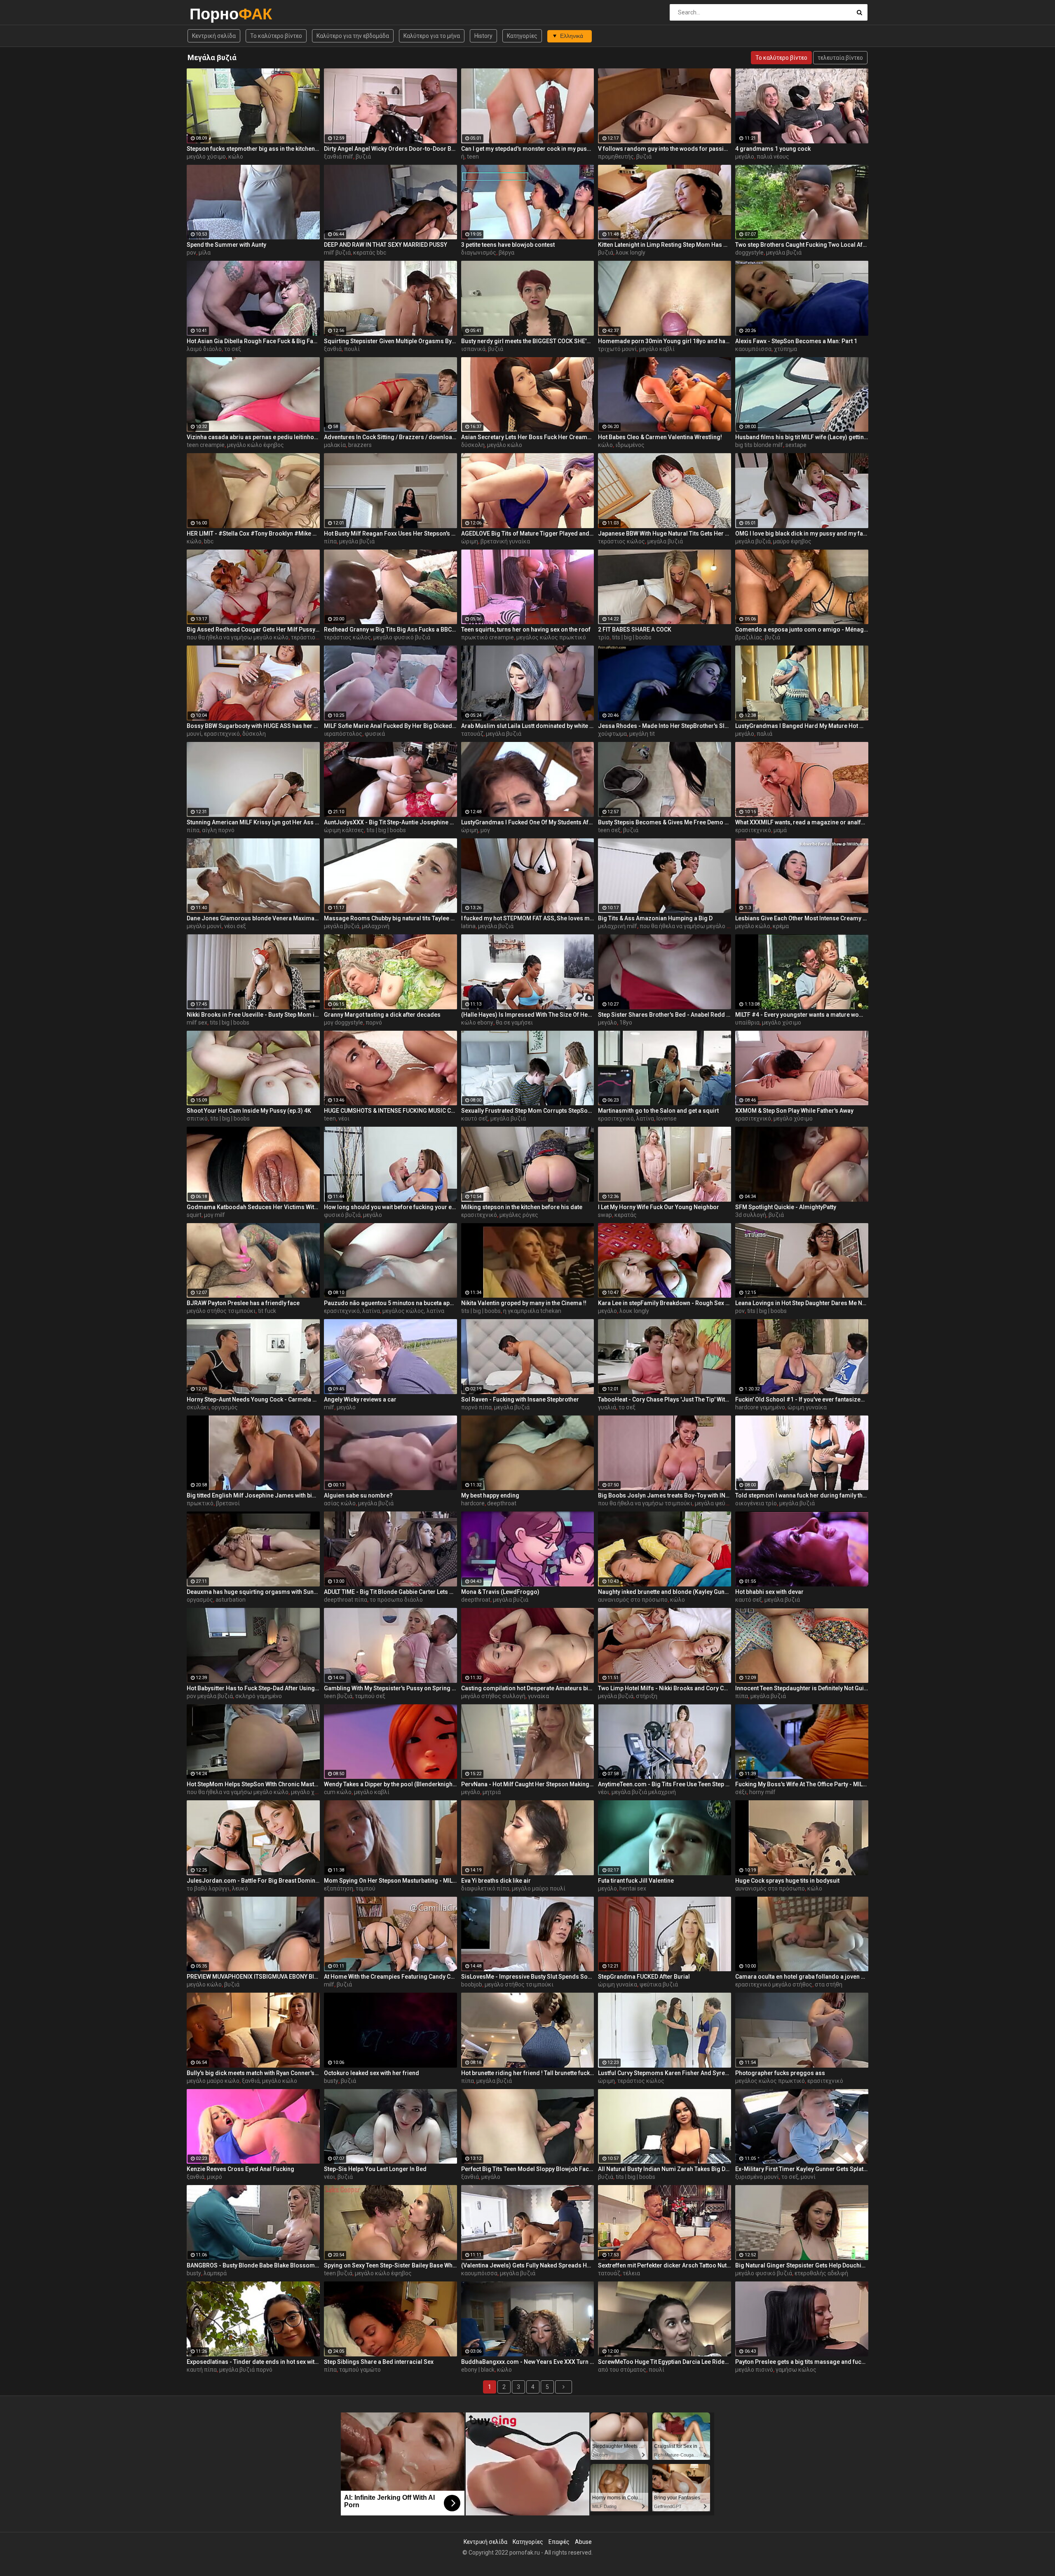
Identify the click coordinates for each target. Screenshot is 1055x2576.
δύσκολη (473, 445)
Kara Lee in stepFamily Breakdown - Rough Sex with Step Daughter (665, 1303)
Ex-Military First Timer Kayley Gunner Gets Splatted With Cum (802, 2169)
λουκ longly (631, 253)
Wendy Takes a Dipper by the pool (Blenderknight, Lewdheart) (390, 1784)
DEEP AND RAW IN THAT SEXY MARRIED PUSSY (386, 245)
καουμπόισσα (753, 349)
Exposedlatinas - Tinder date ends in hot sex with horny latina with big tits (253, 2362)
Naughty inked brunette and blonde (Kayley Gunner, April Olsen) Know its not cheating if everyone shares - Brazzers (665, 1592)
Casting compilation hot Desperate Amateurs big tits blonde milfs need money (528, 1688)
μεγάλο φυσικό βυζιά (402, 637)
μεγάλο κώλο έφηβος (256, 445)
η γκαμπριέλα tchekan (532, 1311)
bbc (209, 541)
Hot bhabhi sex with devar (769, 1592)
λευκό (240, 1888)
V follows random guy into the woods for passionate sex (665, 149)
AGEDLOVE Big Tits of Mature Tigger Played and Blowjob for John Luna (528, 533)
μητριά (492, 1792)
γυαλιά (607, 1407)
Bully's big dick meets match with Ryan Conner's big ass (253, 2073)
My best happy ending (490, 1495)
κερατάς (626, 1215)
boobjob (472, 1984)
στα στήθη (829, 1984)
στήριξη (647, 1696)
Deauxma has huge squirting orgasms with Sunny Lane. (253, 1592)
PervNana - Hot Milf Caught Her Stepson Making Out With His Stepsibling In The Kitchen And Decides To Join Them (528, 1784)
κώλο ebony (477, 1022)
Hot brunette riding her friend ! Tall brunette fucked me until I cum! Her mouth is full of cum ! (528, 2073)
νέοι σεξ (235, 926)
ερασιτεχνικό (753, 830)
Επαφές (559, 2542)
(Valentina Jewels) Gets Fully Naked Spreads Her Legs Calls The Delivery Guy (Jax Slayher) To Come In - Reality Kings (528, 2265)
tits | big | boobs (632, 637)
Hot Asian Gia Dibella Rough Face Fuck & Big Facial (253, 341)
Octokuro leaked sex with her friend (372, 2073)
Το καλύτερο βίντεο (276, 36)
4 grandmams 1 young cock (773, 149)
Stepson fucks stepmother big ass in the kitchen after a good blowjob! (253, 149)
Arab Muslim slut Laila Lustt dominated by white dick (528, 726)
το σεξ (233, 349)
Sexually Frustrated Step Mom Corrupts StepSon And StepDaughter (528, 1111)
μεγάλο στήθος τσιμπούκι (221, 1311)
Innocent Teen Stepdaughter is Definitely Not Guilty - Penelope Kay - (802, 1688)
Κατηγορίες (522, 36)
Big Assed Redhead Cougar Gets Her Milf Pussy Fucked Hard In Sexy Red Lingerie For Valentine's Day (253, 629)
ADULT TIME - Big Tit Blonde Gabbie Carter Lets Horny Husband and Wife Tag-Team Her (390, 1592)
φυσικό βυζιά (342, 1215)
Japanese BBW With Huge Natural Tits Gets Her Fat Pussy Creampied (665, 533)
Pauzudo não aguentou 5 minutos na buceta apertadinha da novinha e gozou (390, 1303)
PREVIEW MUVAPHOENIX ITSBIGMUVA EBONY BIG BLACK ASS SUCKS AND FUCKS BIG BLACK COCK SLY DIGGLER (253, 1977)
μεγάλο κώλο (505, 445)
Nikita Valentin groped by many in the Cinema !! (524, 1303)
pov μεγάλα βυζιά (210, 1696)
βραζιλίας (749, 637)
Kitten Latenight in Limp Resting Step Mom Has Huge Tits (665, 245)
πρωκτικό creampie (488, 637)
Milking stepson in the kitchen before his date (522, 1207)
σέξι (741, 1792)
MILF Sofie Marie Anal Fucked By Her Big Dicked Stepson (390, 726)
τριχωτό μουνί (617, 349)
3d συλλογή (751, 1215)
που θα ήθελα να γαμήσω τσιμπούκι (645, 1503)
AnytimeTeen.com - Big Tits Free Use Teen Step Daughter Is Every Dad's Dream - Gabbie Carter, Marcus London (665, 1784)
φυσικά (375, 734)
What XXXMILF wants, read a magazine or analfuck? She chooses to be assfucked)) (802, 822)
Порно (211, 14)
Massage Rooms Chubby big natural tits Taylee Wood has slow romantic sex (390, 918)
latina (468, 926)
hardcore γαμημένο (760, 1407)
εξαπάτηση (339, 1888)
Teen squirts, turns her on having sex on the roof (526, 629)
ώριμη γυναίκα (807, 1407)
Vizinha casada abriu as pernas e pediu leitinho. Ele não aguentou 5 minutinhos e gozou (253, 437)
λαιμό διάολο (204, 349)
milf (329, 1407)
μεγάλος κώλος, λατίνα (413, 1311)
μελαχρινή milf (618, 926)
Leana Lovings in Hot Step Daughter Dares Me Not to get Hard (802, 1303)
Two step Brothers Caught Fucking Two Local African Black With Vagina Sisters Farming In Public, (802, 245)
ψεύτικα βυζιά (659, 1984)
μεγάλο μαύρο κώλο (213, 2081)
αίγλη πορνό (218, 830)
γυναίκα (538, 1696)
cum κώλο (338, 1792)
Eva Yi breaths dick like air (496, 1881)
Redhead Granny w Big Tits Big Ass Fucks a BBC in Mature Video (390, 629)
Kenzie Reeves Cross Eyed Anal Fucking (240, 2169)
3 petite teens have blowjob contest (508, 245)
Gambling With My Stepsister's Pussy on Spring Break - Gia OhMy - (390, 1688)
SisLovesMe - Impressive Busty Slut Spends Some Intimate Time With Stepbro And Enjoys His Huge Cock (528, 1977)
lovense (667, 1118)
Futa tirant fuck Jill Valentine (636, 1881)
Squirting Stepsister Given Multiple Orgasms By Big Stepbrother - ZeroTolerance (390, 341)
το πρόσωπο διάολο (396, 1600)
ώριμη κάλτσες (344, 830)
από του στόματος (622, 2370)
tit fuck (267, 1311)
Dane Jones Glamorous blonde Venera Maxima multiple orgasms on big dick (253, 918)
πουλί (352, 349)
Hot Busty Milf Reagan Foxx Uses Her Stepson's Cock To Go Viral (390, 533)
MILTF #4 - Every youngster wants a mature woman (802, 1015)
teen (473, 157)
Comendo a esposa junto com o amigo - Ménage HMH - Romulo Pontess (802, 629)
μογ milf (215, 1215)
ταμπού (366, 1888)
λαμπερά (215, 2273)
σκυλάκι (198, 1407)
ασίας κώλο (340, 1503)
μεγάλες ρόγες (519, 1215)
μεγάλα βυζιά (784, 253)
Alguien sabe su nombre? (358, 1495)
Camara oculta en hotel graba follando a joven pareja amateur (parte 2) (802, 1977)
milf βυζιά (337, 253)
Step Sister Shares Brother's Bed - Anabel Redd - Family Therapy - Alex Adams (665, 1015)
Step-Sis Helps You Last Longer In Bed (375, 2169)
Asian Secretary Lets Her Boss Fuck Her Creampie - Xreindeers (528, 437)
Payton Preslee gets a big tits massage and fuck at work (802, 2362)
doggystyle (749, 253)
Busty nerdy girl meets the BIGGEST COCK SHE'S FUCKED (528, 341)
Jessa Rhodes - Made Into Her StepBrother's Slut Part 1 (665, 726)
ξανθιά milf (339, 157)
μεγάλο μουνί (204, 926)
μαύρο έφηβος (792, 541)
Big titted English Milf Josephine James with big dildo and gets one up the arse (253, 1495)
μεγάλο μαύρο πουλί (539, 1888)
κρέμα (781, 926)
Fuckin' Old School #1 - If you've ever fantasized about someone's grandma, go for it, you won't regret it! (802, 1399)
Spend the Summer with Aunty (226, 245)
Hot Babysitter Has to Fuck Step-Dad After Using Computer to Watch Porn (253, 1688)
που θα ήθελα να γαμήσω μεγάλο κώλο (238, 637)
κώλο (236, 157)
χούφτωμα (612, 734)
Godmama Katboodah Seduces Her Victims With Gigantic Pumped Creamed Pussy (253, 1207)
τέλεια (631, 2273)
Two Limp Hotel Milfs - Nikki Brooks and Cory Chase (665, 1688)
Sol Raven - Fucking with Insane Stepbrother (520, 1399)
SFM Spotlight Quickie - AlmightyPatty (786, 1207)
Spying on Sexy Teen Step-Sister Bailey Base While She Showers (390, 2265)
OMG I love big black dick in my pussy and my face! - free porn (802, 533)
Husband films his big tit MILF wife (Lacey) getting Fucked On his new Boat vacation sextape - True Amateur (802, 437)
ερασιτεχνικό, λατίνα (626, 1118)
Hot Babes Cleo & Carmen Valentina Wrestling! (660, 437)
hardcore (473, 1503)
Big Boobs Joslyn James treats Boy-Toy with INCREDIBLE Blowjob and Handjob (665, 1495)
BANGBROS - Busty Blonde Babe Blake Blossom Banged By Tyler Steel (253, 2265)
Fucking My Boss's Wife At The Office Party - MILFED (802, 1784)
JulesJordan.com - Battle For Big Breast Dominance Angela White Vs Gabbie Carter (253, 1881)
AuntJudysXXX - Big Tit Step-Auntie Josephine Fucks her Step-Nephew (390, 822)
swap (605, 1215)
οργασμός (225, 1407)
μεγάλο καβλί (657, 349)
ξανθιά (333, 349)
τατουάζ (472, 734)
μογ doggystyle (343, 1022)
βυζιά (363, 157)
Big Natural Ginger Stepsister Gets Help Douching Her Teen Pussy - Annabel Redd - (802, 2265)
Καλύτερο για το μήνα (432, 36)
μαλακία (335, 445)
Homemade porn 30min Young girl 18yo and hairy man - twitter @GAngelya (665, 341)
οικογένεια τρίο (756, 1503)
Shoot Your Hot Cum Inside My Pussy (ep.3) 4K (249, 1111)
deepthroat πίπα (346, 1600)
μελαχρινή (376, 926)
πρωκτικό (200, 1503)
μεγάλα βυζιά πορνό (246, 2370)
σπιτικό (197, 1118)
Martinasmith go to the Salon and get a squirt (658, 1111)
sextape (796, 445)
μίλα (205, 253)
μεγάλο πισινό (754, 2370)
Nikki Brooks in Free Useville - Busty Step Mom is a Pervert (253, 1015)
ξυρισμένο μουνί (757, 2177)
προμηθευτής (616, 157)
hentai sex (633, 1888)
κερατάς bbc (370, 253)
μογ (485, 830)
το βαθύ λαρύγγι (208, 1888)
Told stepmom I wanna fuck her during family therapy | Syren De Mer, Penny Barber (802, 1495)
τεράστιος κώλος (621, 541)
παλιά (764, 734)
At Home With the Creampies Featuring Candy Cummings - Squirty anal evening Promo (390, 1977)
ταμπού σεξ (370, 1696)
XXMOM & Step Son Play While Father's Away (794, 1111)
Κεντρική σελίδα (214, 36)
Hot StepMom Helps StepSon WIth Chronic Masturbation (253, 1784)
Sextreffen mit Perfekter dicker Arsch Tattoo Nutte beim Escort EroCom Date (665, 2265)
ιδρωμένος (630, 445)
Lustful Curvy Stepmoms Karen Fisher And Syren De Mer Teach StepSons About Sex (665, 2073)
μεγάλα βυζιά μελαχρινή (644, 1792)
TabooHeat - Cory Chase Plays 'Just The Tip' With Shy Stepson (665, 1399)
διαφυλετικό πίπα (485, 1888)
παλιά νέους (773, 157)
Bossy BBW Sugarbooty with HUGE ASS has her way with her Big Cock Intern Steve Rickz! (253, 726)
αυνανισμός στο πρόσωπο (633, 1600)
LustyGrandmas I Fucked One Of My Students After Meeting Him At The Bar (528, 822)
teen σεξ (609, 830)
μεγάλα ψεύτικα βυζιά (724, 1503)
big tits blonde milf (759, 445)
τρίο (604, 637)
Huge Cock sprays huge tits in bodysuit (787, 1881)
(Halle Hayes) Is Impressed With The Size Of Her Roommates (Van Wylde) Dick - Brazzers (528, 1015)
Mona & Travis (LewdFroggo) (500, 1592)
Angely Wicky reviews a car (360, 1399)
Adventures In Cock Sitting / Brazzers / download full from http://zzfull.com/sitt (390, 437)
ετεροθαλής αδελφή (821, 2273)
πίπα (330, 541)
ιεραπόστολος (343, 734)
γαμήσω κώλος (796, 2370)
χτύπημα (785, 349)
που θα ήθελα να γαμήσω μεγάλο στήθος (693, 926)
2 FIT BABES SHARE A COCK (635, 629)
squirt (194, 1215)
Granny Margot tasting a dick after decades (382, 1015)
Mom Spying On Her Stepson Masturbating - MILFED (390, 1881)
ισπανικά (473, 349)
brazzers (360, 445)
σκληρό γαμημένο (259, 1696)
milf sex (197, 1022)
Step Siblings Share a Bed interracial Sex (379, 2362)
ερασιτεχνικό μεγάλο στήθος (774, 1984)
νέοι (344, 1118)
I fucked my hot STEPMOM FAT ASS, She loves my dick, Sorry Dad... (528, 918)
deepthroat (502, 1503)
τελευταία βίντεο (840, 58)
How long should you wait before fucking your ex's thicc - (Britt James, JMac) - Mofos (390, 1207)
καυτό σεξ (475, 1118)
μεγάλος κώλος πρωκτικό (551, 637)
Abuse (583, 2542)
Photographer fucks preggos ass (780, 2073)
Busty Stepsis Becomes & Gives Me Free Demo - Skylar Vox (665, 822)
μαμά (780, 830)
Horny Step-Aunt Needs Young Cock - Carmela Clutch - (253, 1399)
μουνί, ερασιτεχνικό (213, 734)
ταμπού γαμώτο (360, 2370)
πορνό (374, 1022)
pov (191, 253)
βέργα (506, 253)
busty (331, 2081)
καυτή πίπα (202, 2370)
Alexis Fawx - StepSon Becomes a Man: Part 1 (796, 341)
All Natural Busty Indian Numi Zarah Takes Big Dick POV (665, 2169)
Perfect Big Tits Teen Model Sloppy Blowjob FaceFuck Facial (528, 2169)
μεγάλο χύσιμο (206, 157)
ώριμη (470, 541)
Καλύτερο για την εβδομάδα (353, 36)
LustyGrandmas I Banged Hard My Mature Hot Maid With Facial (802, 726)
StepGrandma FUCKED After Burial (644, 1977)
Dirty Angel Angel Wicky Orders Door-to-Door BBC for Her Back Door (390, 149)
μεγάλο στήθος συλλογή (493, 1696)
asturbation (231, 1600)
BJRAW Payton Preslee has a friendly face (243, 1303)
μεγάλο (745, 157)
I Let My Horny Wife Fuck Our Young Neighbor (659, 1207)
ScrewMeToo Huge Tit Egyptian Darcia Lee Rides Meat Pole (665, 2362)
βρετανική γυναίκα (505, 541)
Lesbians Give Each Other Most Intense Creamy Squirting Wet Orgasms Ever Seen (802, 918)
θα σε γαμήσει (514, 1022)
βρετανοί (228, 1503)
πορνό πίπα (476, 1407)
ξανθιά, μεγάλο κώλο (270, 2081)
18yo (626, 1022)
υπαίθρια (747, 1022)
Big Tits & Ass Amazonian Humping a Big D (655, 918)
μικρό (215, 2177)
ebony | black (478, 2370)
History (483, 36)
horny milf (762, 1792)
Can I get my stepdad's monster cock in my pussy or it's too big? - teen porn (528, 149)
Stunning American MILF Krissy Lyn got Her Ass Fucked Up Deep (253, 822)
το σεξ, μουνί (798, 2177)
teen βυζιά (338, 1696)
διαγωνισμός (479, 253)
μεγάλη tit (642, 734)
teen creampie (206, 445)
